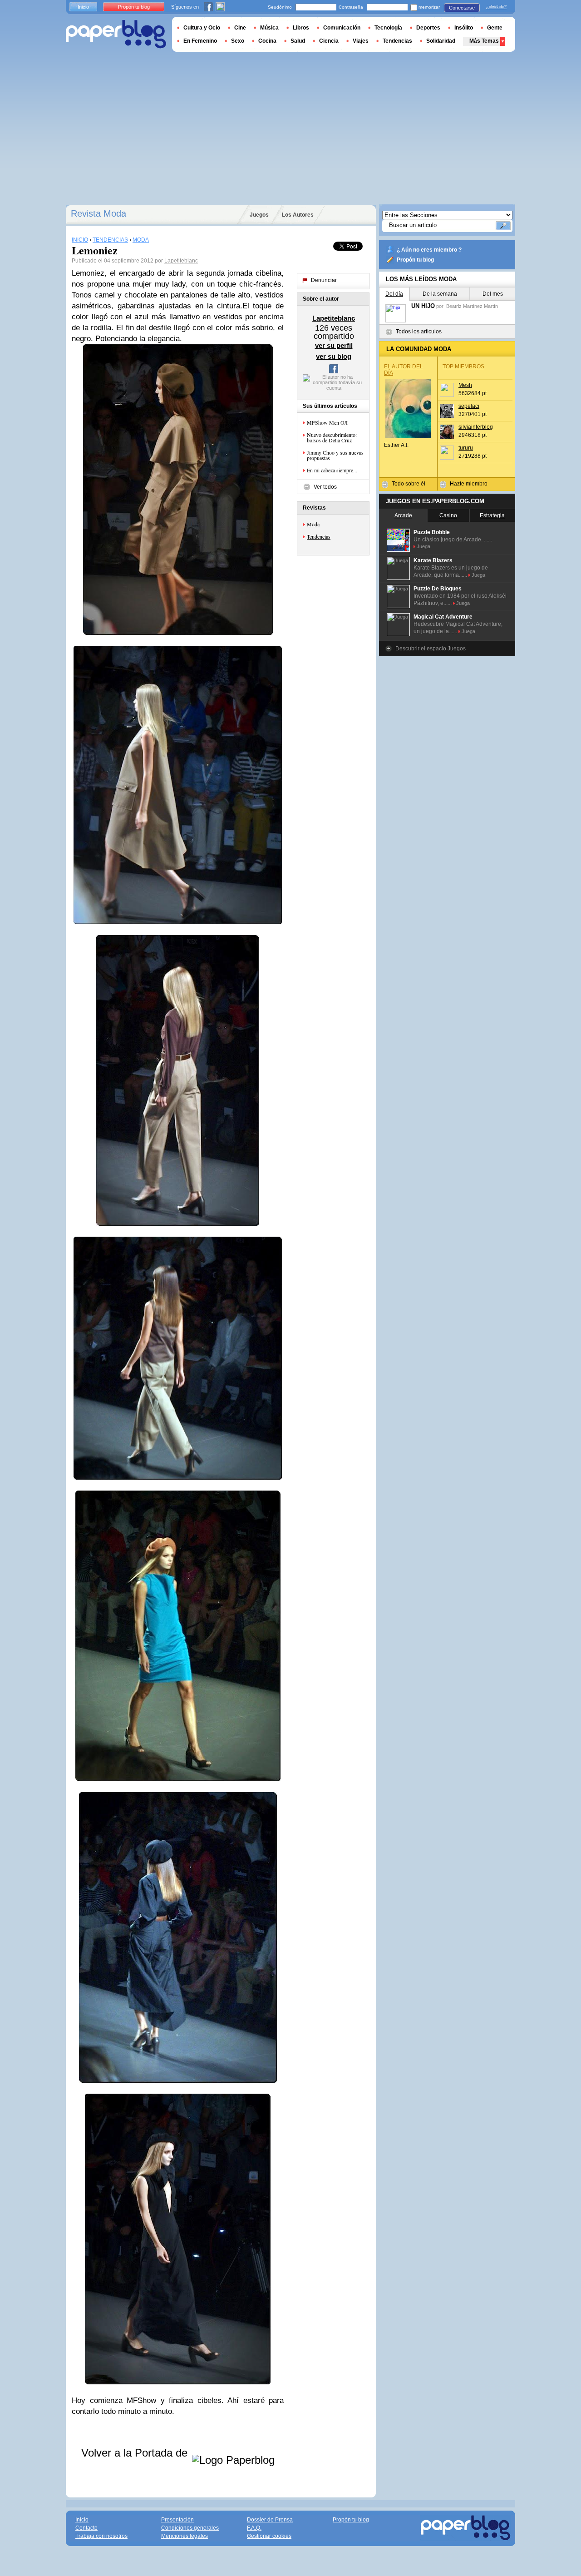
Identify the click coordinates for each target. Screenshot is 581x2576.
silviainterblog (476, 427)
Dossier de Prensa (270, 2520)
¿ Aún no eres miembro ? (429, 250)
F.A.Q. (254, 2528)
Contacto (86, 2528)
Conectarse (462, 8)
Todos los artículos (419, 332)
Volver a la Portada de (136, 2453)
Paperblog (116, 34)
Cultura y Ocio (202, 28)
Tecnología (388, 28)
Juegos (259, 215)
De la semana (440, 294)
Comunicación (342, 28)
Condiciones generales (190, 2528)
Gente (495, 28)
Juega (423, 546)
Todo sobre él (409, 484)
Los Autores (298, 215)
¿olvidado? (496, 7)
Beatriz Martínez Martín (472, 306)
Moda (313, 524)
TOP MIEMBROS (463, 367)
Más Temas (484, 41)
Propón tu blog (415, 260)
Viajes (361, 41)
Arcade (403, 515)
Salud (298, 41)
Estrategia (492, 515)
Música (269, 28)
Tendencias (319, 536)
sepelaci (469, 406)
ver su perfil (334, 345)
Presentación (177, 2520)
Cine (240, 28)
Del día (394, 294)
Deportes (428, 28)
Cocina (267, 41)
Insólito (464, 28)
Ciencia (329, 41)
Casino (448, 515)
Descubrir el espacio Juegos (431, 649)
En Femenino (200, 41)
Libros (301, 28)
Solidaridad (441, 41)
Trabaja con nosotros (101, 2536)
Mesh (465, 385)
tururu (466, 448)
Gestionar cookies (269, 2536)
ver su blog (334, 356)
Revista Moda (98, 213)
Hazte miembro (469, 484)
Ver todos (325, 487)
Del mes (493, 294)
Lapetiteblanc (181, 261)
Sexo (238, 41)
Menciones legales (185, 2536)
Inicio (83, 7)
